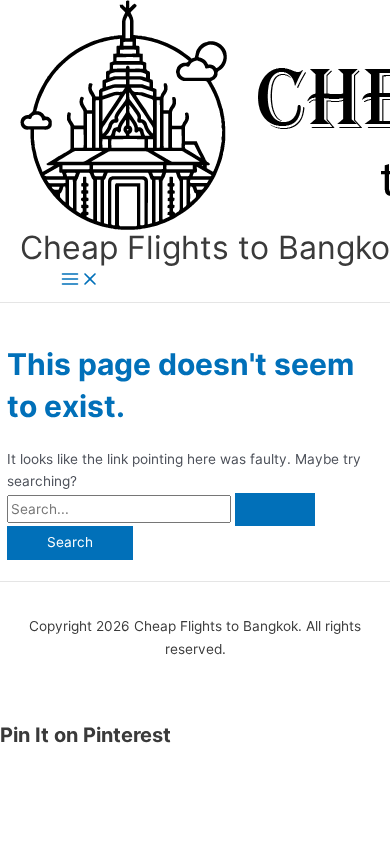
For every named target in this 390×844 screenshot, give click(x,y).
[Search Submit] (275, 510)
